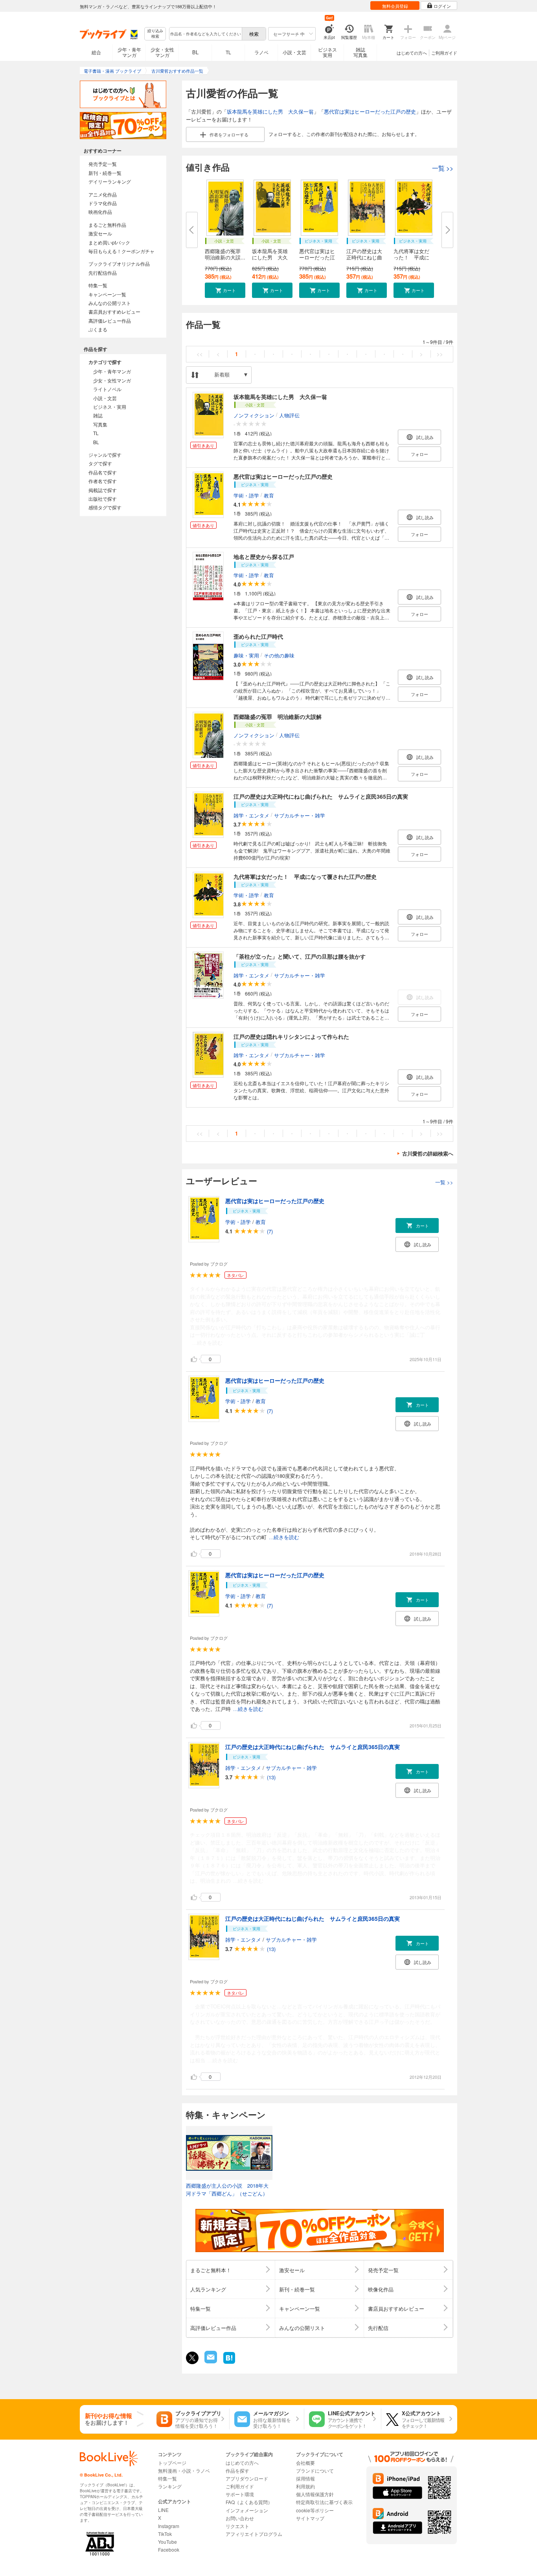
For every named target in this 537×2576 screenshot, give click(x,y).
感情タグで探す (105, 507)
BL (195, 52)
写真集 (100, 424)
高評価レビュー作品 (110, 321)
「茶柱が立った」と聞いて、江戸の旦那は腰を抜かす (300, 956)
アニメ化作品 (103, 194)
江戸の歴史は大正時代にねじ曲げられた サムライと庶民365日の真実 (321, 796)
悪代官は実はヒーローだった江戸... (317, 257)
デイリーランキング (110, 181)
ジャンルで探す (105, 455)
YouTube (167, 2542)
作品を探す (237, 2470)
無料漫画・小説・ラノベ (184, 2470)
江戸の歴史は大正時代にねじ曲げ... (364, 257)
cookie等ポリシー (315, 2510)
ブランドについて (315, 2470)
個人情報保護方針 (315, 2494)
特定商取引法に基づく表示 (324, 2502)
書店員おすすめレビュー (114, 311)
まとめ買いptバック (109, 242)
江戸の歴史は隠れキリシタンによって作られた (291, 1036)
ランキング (170, 2486)
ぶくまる (98, 329)
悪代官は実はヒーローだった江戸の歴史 (370, 111)
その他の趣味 (279, 655)
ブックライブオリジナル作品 (119, 264)
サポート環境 (240, 2494)
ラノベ (261, 52)
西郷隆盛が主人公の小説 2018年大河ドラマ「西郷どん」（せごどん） (227, 2189)
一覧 (443, 168)
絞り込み (155, 34)
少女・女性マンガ (162, 52)
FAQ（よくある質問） (249, 2502)
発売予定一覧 (103, 164)
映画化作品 (100, 212)
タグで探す (100, 463)
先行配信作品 (103, 273)
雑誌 (98, 415)
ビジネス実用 (327, 52)
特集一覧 (98, 285)
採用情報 (305, 2478)
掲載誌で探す (103, 490)
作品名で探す (103, 472)
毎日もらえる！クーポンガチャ (121, 251)
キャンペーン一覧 (107, 294)
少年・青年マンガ (129, 52)
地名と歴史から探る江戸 (264, 557)
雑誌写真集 (360, 52)
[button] (225, 290)
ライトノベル (107, 389)
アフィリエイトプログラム (254, 2534)
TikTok (165, 2534)
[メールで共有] (210, 2361)
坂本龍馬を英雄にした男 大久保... (270, 257)
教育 (269, 495)
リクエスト (237, 2526)
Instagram (169, 2526)
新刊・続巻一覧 (105, 173)
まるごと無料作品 (107, 225)
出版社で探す (103, 499)
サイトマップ (310, 2518)
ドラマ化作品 (103, 203)
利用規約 (305, 2486)
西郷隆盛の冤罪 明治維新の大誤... (225, 254)
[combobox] (205, 34)
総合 (96, 52)
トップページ (172, 2463)
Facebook (169, 2549)
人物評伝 (289, 415)
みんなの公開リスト (110, 303)
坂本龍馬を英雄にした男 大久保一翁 (270, 111)
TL (228, 52)
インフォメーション (247, 2510)
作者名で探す (103, 481)
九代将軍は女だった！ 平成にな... (411, 257)
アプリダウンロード (247, 2478)
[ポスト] (192, 2358)
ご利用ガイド (444, 53)
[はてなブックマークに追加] (229, 2363)
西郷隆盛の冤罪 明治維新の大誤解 (278, 717)
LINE (163, 2510)
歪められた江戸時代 (258, 636)
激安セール (100, 233)
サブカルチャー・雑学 (300, 815)
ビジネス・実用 (110, 407)
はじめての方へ (412, 53)
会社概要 (305, 2463)
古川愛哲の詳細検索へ (428, 1153)
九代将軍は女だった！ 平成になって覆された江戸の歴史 (305, 876)
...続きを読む (207, 1343)
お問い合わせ (240, 2518)
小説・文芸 (294, 52)
